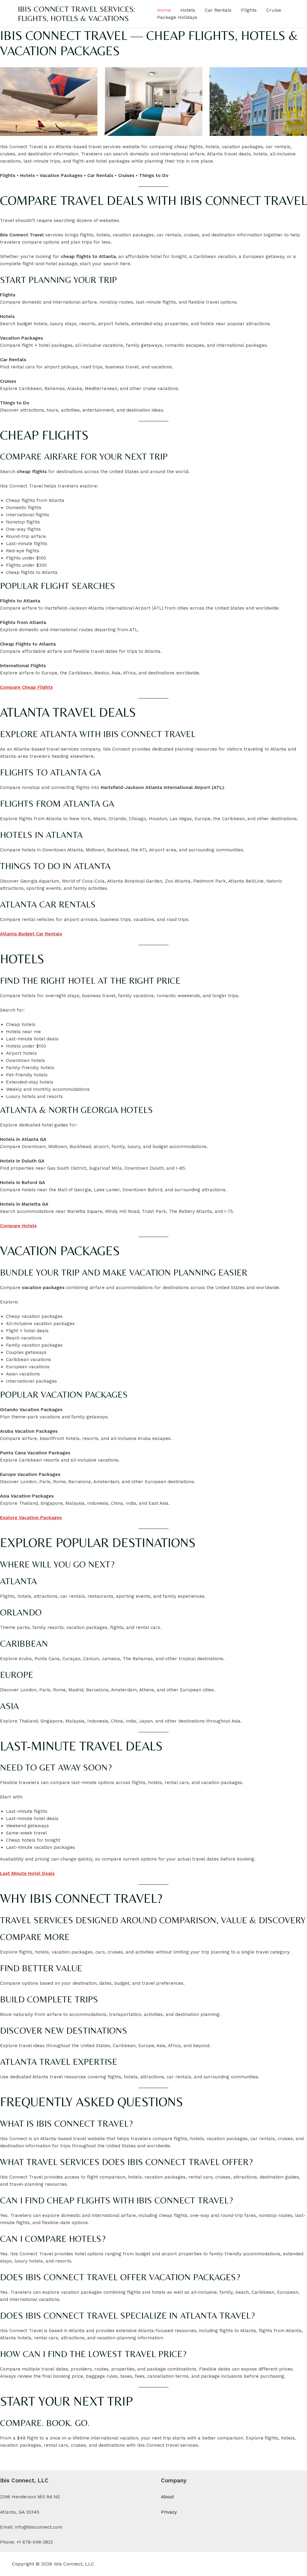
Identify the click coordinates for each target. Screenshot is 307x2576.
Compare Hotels (18, 1226)
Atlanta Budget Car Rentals (31, 934)
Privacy (169, 2512)
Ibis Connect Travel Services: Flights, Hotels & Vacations (77, 14)
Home (164, 10)
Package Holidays (177, 17)
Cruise (274, 10)
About (167, 2497)
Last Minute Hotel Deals (27, 1873)
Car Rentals (218, 10)
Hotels (188, 10)
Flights (249, 10)
